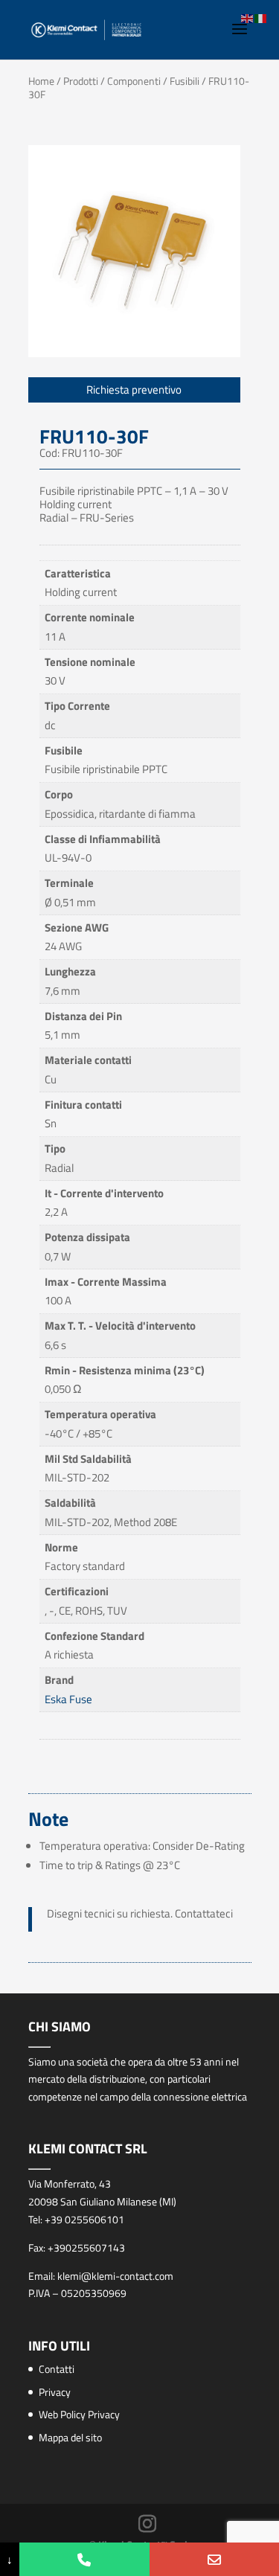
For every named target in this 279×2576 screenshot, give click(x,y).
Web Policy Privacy (79, 2414)
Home (41, 81)
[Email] (214, 2559)
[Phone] (84, 2559)
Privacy (55, 2392)
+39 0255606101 (84, 2219)
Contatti (57, 2369)
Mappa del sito (70, 2437)
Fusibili (185, 81)
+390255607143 (86, 2247)
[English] (248, 17)
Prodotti (81, 81)
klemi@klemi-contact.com (115, 2276)
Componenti (134, 81)
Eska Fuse (68, 1699)
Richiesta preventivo (134, 390)
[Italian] (261, 17)
